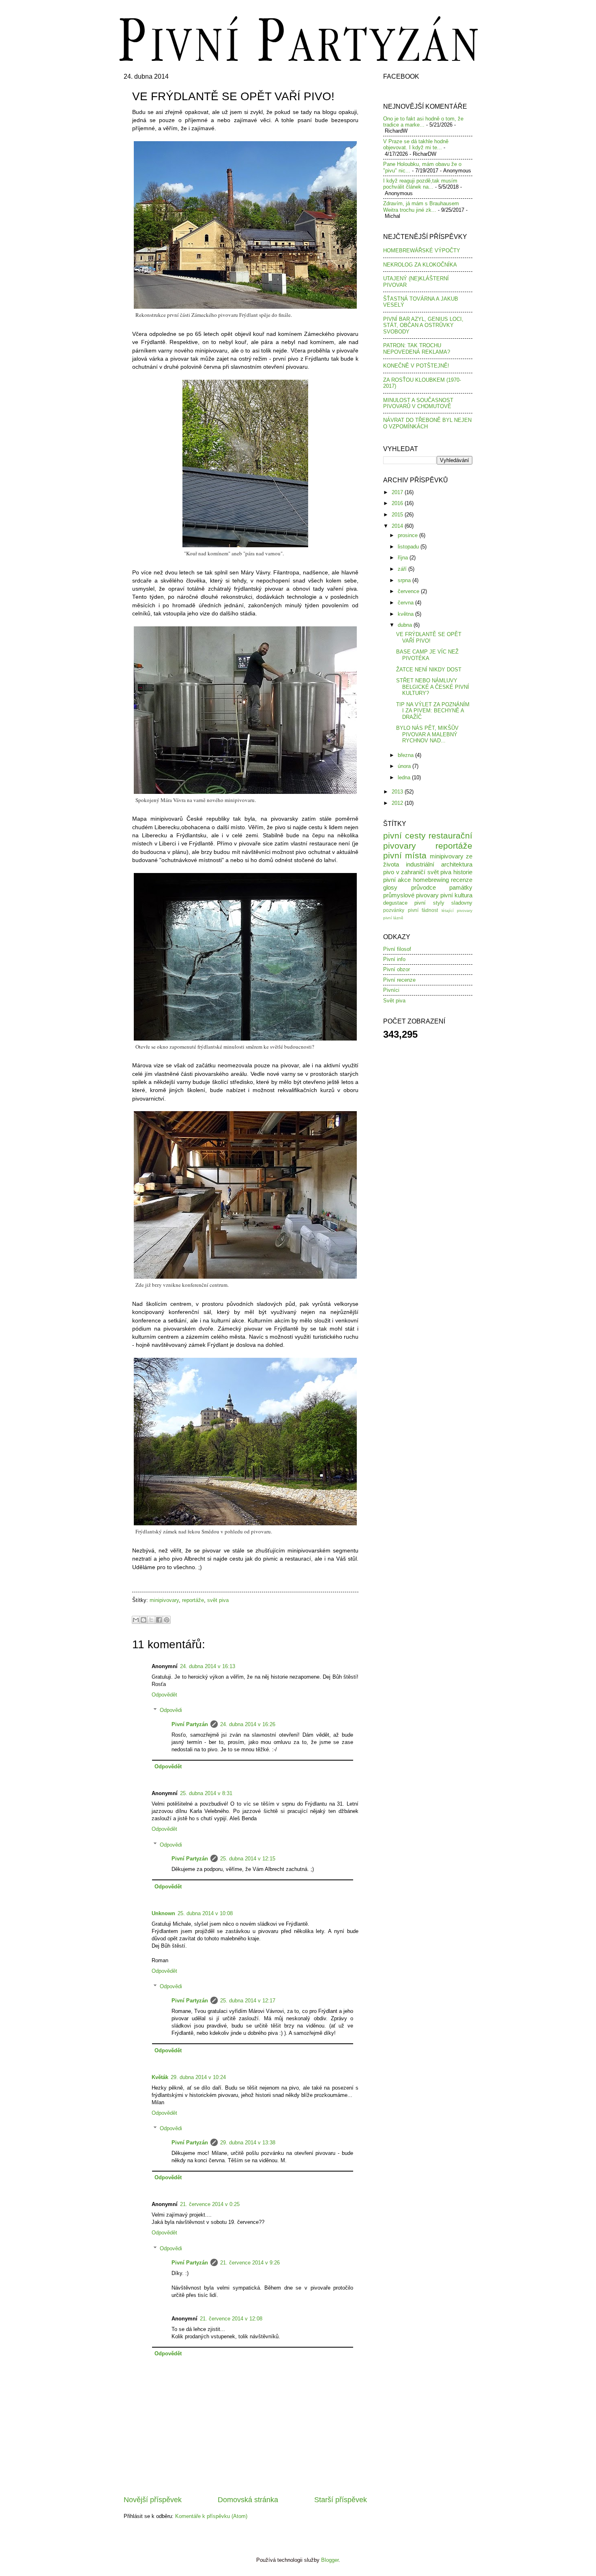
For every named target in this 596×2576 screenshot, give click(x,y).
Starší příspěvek (341, 2500)
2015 (398, 515)
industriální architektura (439, 864)
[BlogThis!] (144, 1620)
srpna (405, 580)
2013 (398, 792)
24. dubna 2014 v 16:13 (208, 1666)
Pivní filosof (397, 949)
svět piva (218, 1600)
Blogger (330, 2560)
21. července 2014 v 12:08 (231, 2319)
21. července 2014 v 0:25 (210, 2204)
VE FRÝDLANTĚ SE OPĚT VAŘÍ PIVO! (429, 637)
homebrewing (431, 880)
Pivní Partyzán (190, 1724)
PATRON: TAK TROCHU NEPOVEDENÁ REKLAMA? (417, 348)
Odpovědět (164, 1695)
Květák (160, 2077)
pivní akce (397, 880)
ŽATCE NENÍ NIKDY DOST (429, 670)
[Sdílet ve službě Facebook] (159, 1620)
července (409, 591)
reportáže (193, 1600)
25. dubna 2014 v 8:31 (206, 1793)
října (404, 558)
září (403, 569)
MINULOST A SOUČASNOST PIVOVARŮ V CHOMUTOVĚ (418, 403)
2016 (398, 503)
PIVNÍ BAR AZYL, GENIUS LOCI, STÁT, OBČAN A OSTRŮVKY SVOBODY (423, 325)
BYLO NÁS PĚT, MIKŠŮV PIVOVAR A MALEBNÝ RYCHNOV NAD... (427, 734)
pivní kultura (456, 895)
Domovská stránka (248, 2500)
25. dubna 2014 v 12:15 (248, 1859)
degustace (395, 903)
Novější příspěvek (153, 2500)
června (406, 603)
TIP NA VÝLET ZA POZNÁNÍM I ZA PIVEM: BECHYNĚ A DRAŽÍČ (433, 711)
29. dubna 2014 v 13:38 (248, 2143)
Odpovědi (171, 1710)
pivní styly (429, 903)
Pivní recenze (399, 980)
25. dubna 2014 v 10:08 (205, 1913)
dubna (406, 625)
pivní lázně (393, 918)
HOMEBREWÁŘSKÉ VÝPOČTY (422, 251)
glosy (390, 887)
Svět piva (394, 1001)
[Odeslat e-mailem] (136, 1620)
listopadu (409, 547)
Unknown (163, 1913)
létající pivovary (457, 911)
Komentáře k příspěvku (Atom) (211, 2516)
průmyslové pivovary (411, 895)
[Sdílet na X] (151, 1620)
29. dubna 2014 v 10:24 (198, 2077)
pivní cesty (404, 835)
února (405, 766)
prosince (408, 535)
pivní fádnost (423, 910)
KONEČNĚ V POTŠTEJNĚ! (416, 366)
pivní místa (405, 855)
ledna (405, 777)
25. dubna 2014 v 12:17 (248, 2001)
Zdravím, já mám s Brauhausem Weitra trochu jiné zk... (421, 206)
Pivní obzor (397, 969)
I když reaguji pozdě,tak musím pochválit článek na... (420, 184)
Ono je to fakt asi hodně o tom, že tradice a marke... (423, 122)
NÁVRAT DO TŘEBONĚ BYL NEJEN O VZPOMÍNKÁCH (427, 423)
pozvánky (394, 910)
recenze (462, 880)
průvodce (423, 887)
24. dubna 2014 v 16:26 (248, 1724)
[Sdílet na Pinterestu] (167, 1620)
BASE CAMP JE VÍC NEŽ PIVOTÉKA (427, 655)
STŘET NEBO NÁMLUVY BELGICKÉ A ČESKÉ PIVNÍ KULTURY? (433, 687)
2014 (398, 526)
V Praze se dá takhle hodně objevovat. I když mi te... (416, 144)
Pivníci (391, 990)
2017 (398, 492)
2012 (398, 803)
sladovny (462, 903)
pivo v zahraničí (404, 872)
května (406, 614)
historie (463, 872)
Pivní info (394, 959)
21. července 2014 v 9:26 (250, 2263)
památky (461, 887)
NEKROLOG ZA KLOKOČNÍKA (420, 265)
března (406, 755)
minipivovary (164, 1600)
